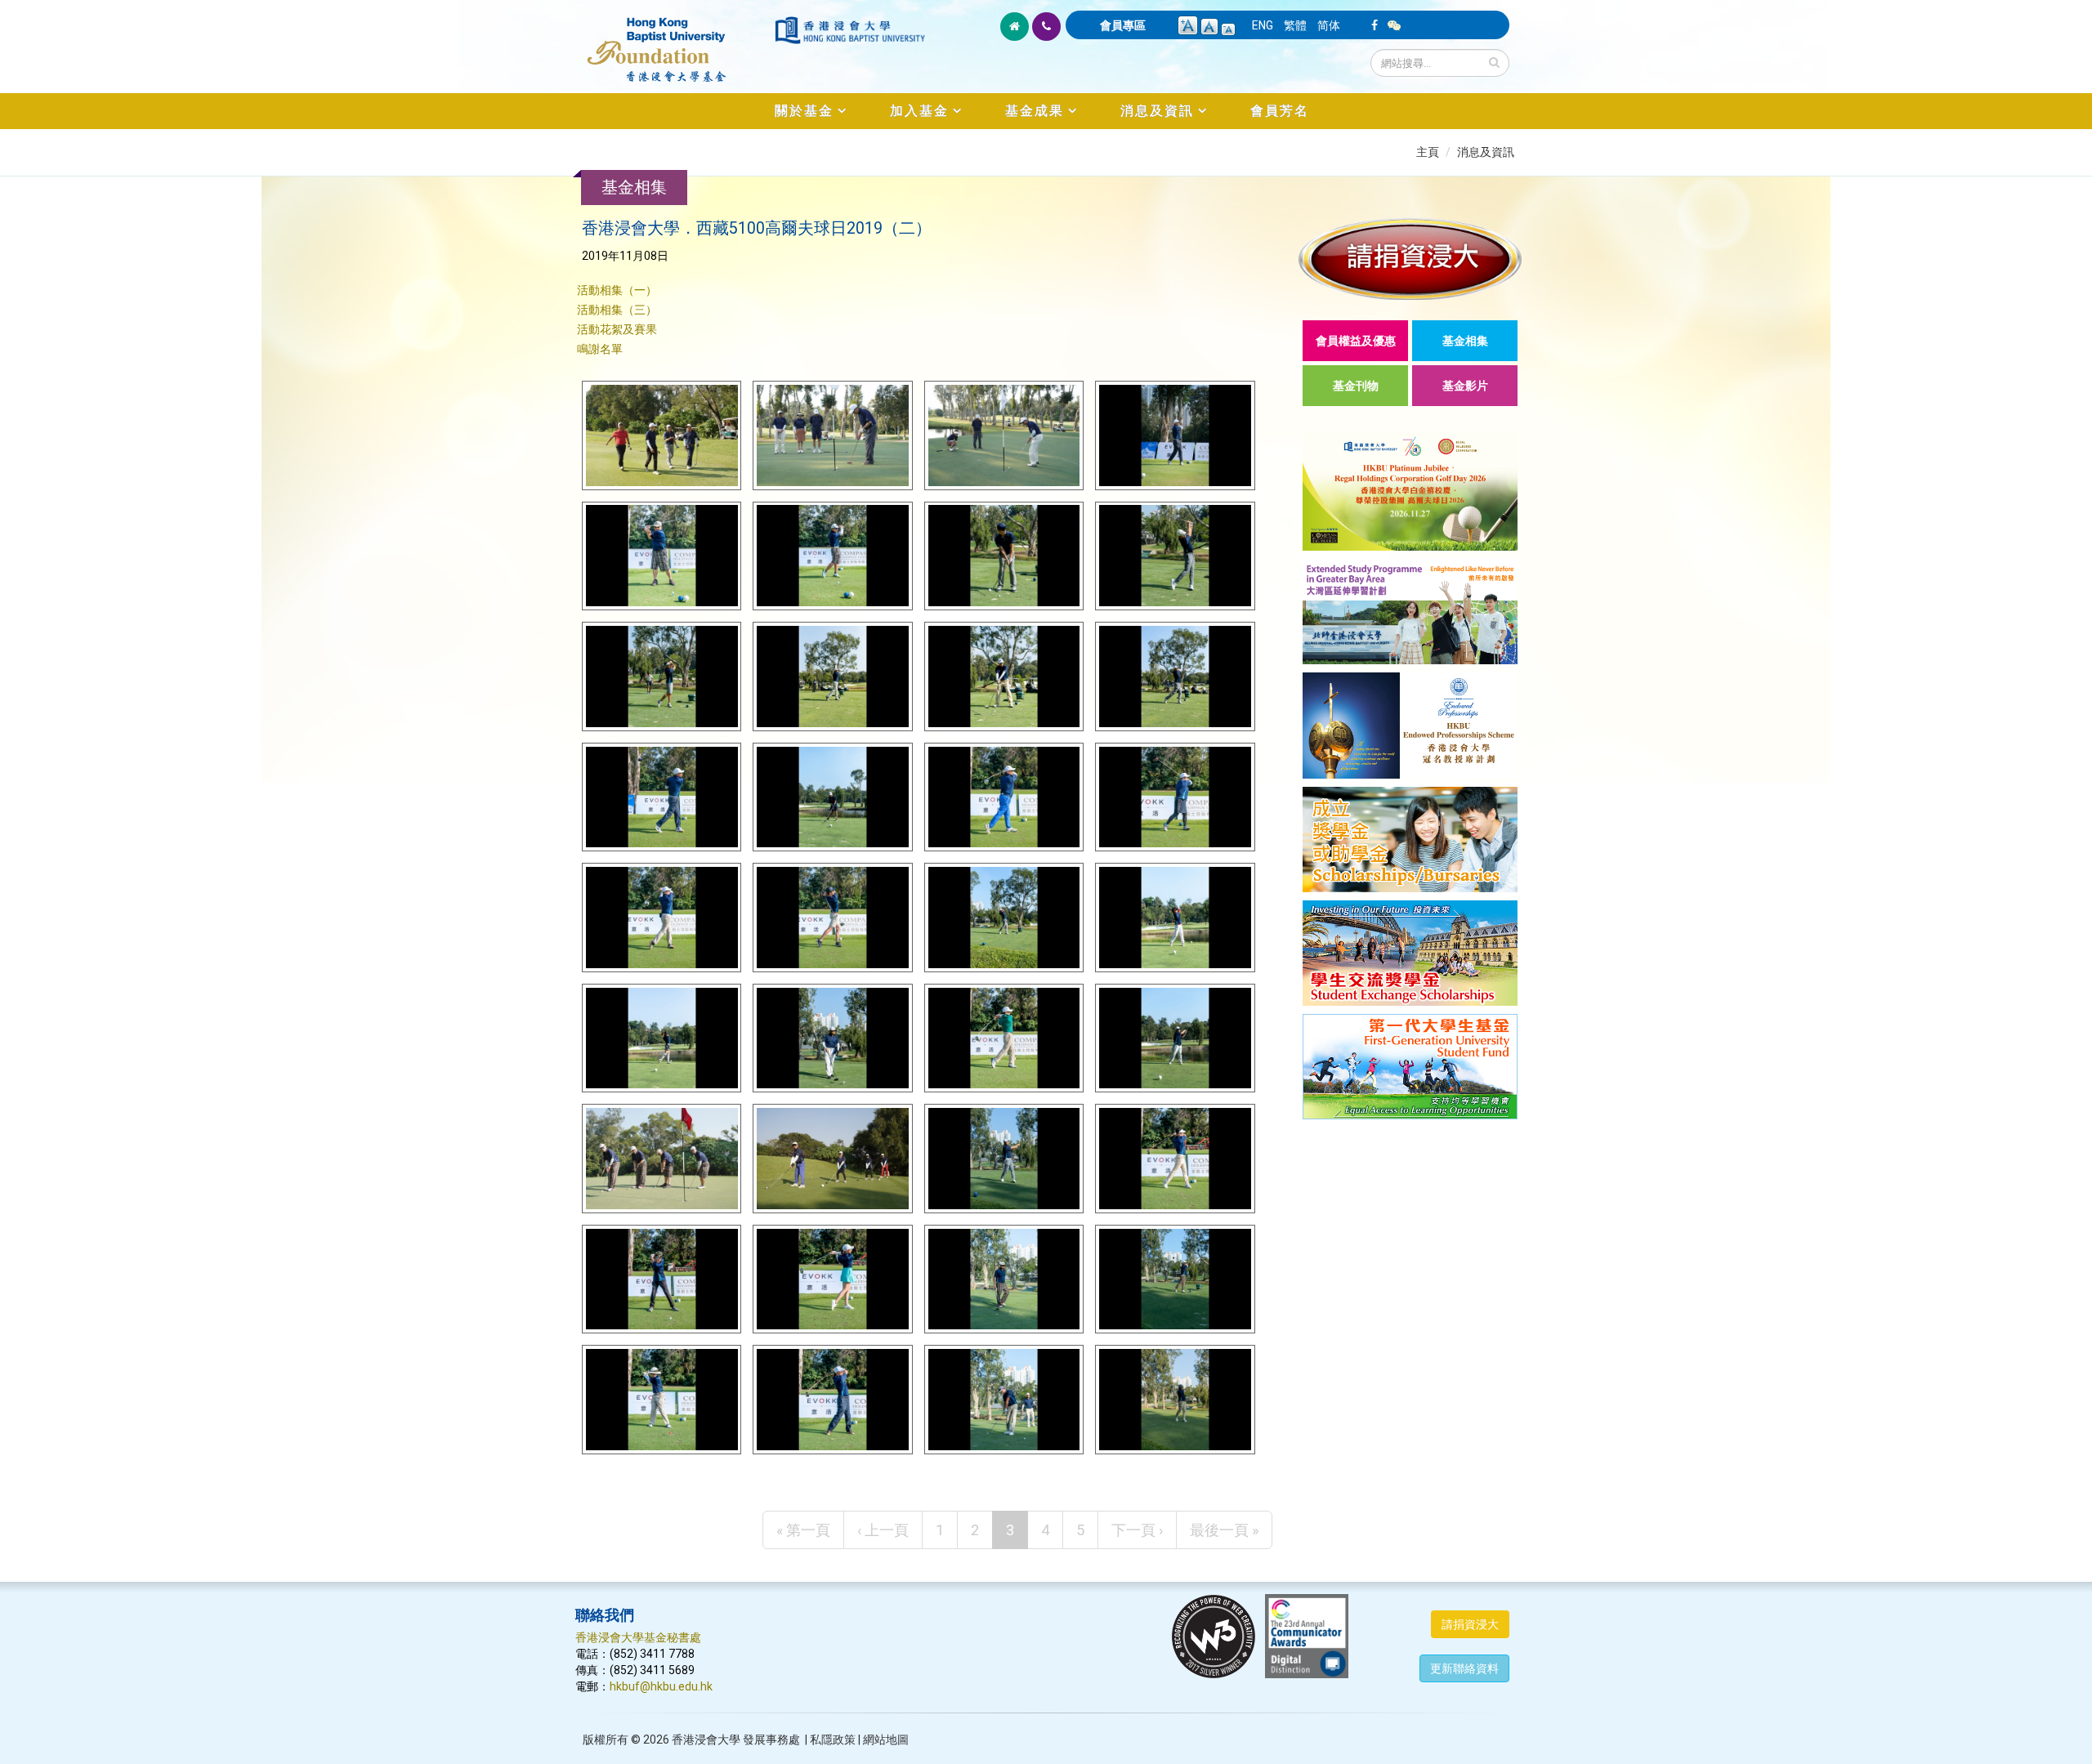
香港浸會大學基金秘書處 (638, 1637)
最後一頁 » (1224, 1530)
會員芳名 (1280, 111)
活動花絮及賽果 (617, 329)
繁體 (1295, 25)
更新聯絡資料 (1464, 1668)
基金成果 (1035, 111)
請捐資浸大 (1470, 1624)
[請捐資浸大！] (1410, 259)
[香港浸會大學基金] (674, 41)
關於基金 (804, 111)
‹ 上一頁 (883, 1530)
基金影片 (1465, 386)
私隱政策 (833, 1739)
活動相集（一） (617, 290)
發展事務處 (771, 1739)
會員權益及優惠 (1356, 341)
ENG (1263, 25)
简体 (1329, 25)
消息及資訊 (1157, 111)
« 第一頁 (803, 1530)
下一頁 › (1137, 1530)
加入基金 (919, 111)
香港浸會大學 (706, 1739)
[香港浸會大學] (850, 30)
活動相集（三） (617, 310)
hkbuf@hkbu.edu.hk (661, 1686)
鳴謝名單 (600, 349)
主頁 (1428, 152)
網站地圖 (886, 1739)
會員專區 (1123, 25)
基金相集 (1465, 341)
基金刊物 (1356, 386)
